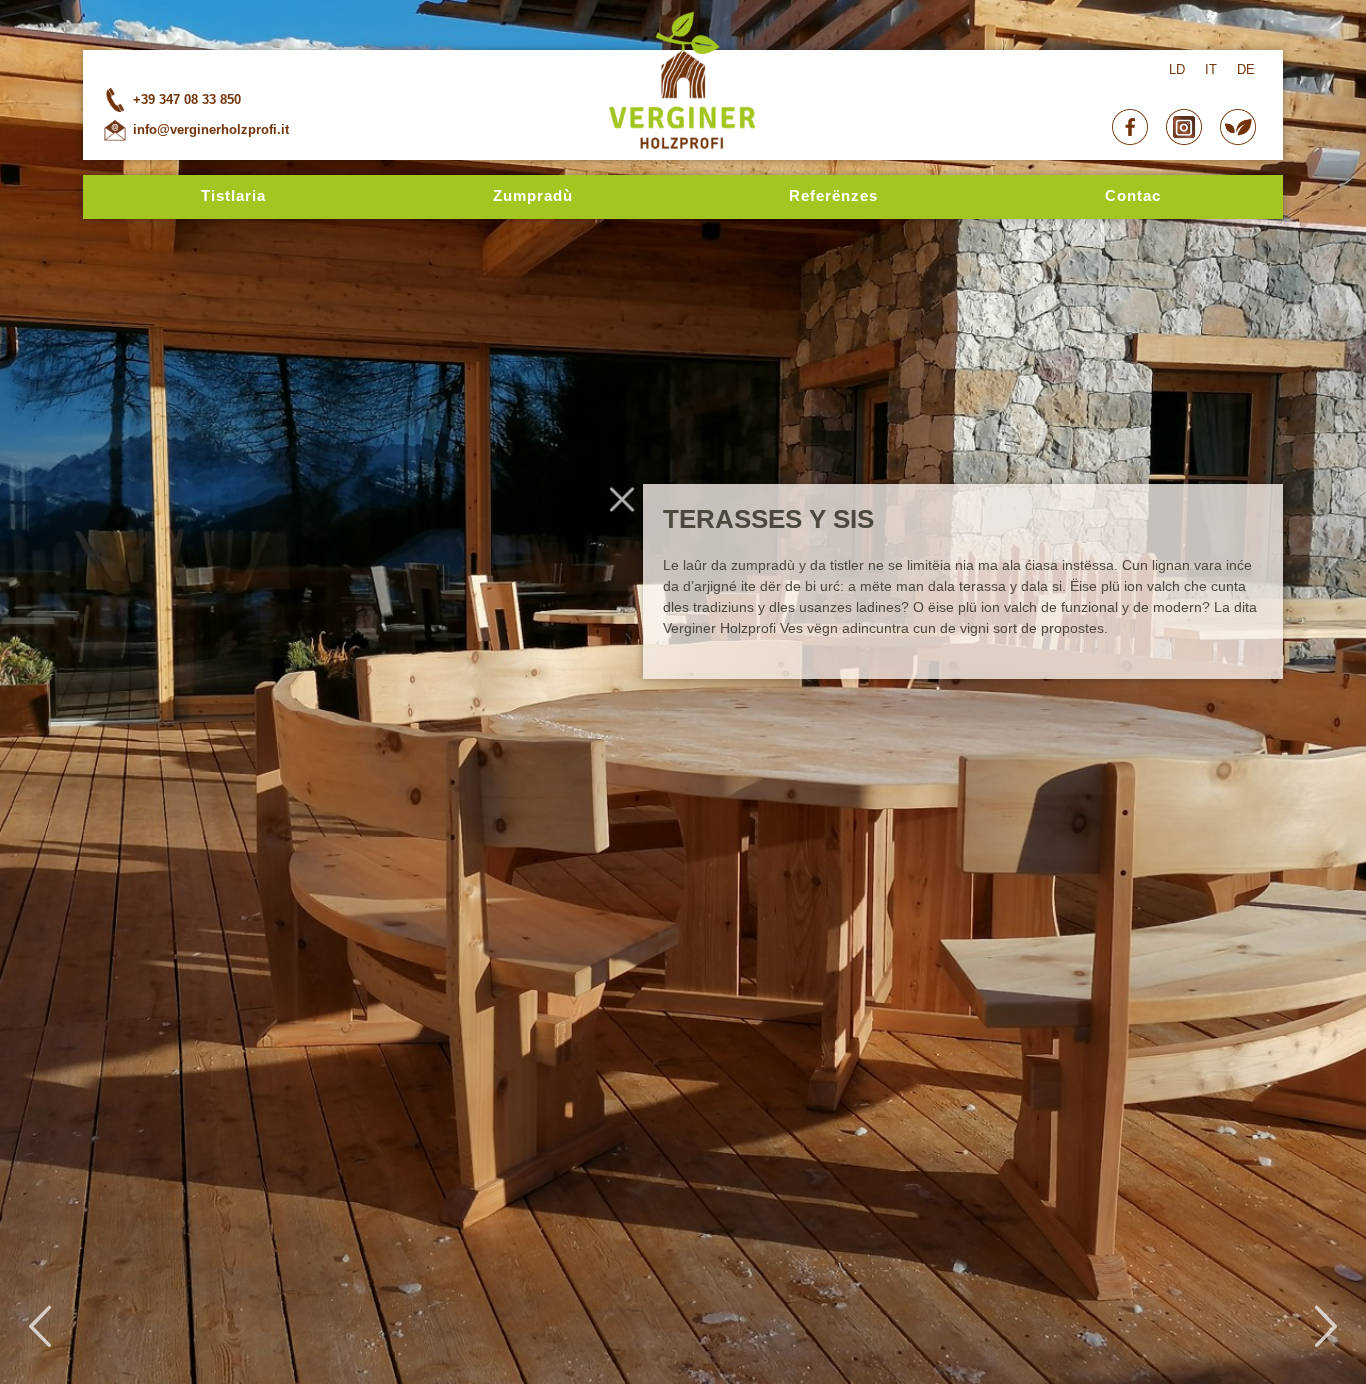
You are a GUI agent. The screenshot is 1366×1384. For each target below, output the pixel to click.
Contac (1133, 195)
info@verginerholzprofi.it (211, 129)
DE (1246, 69)
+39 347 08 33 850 (187, 99)
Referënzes (833, 195)
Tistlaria (233, 195)
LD (1177, 69)
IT (1211, 69)
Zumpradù (533, 195)
